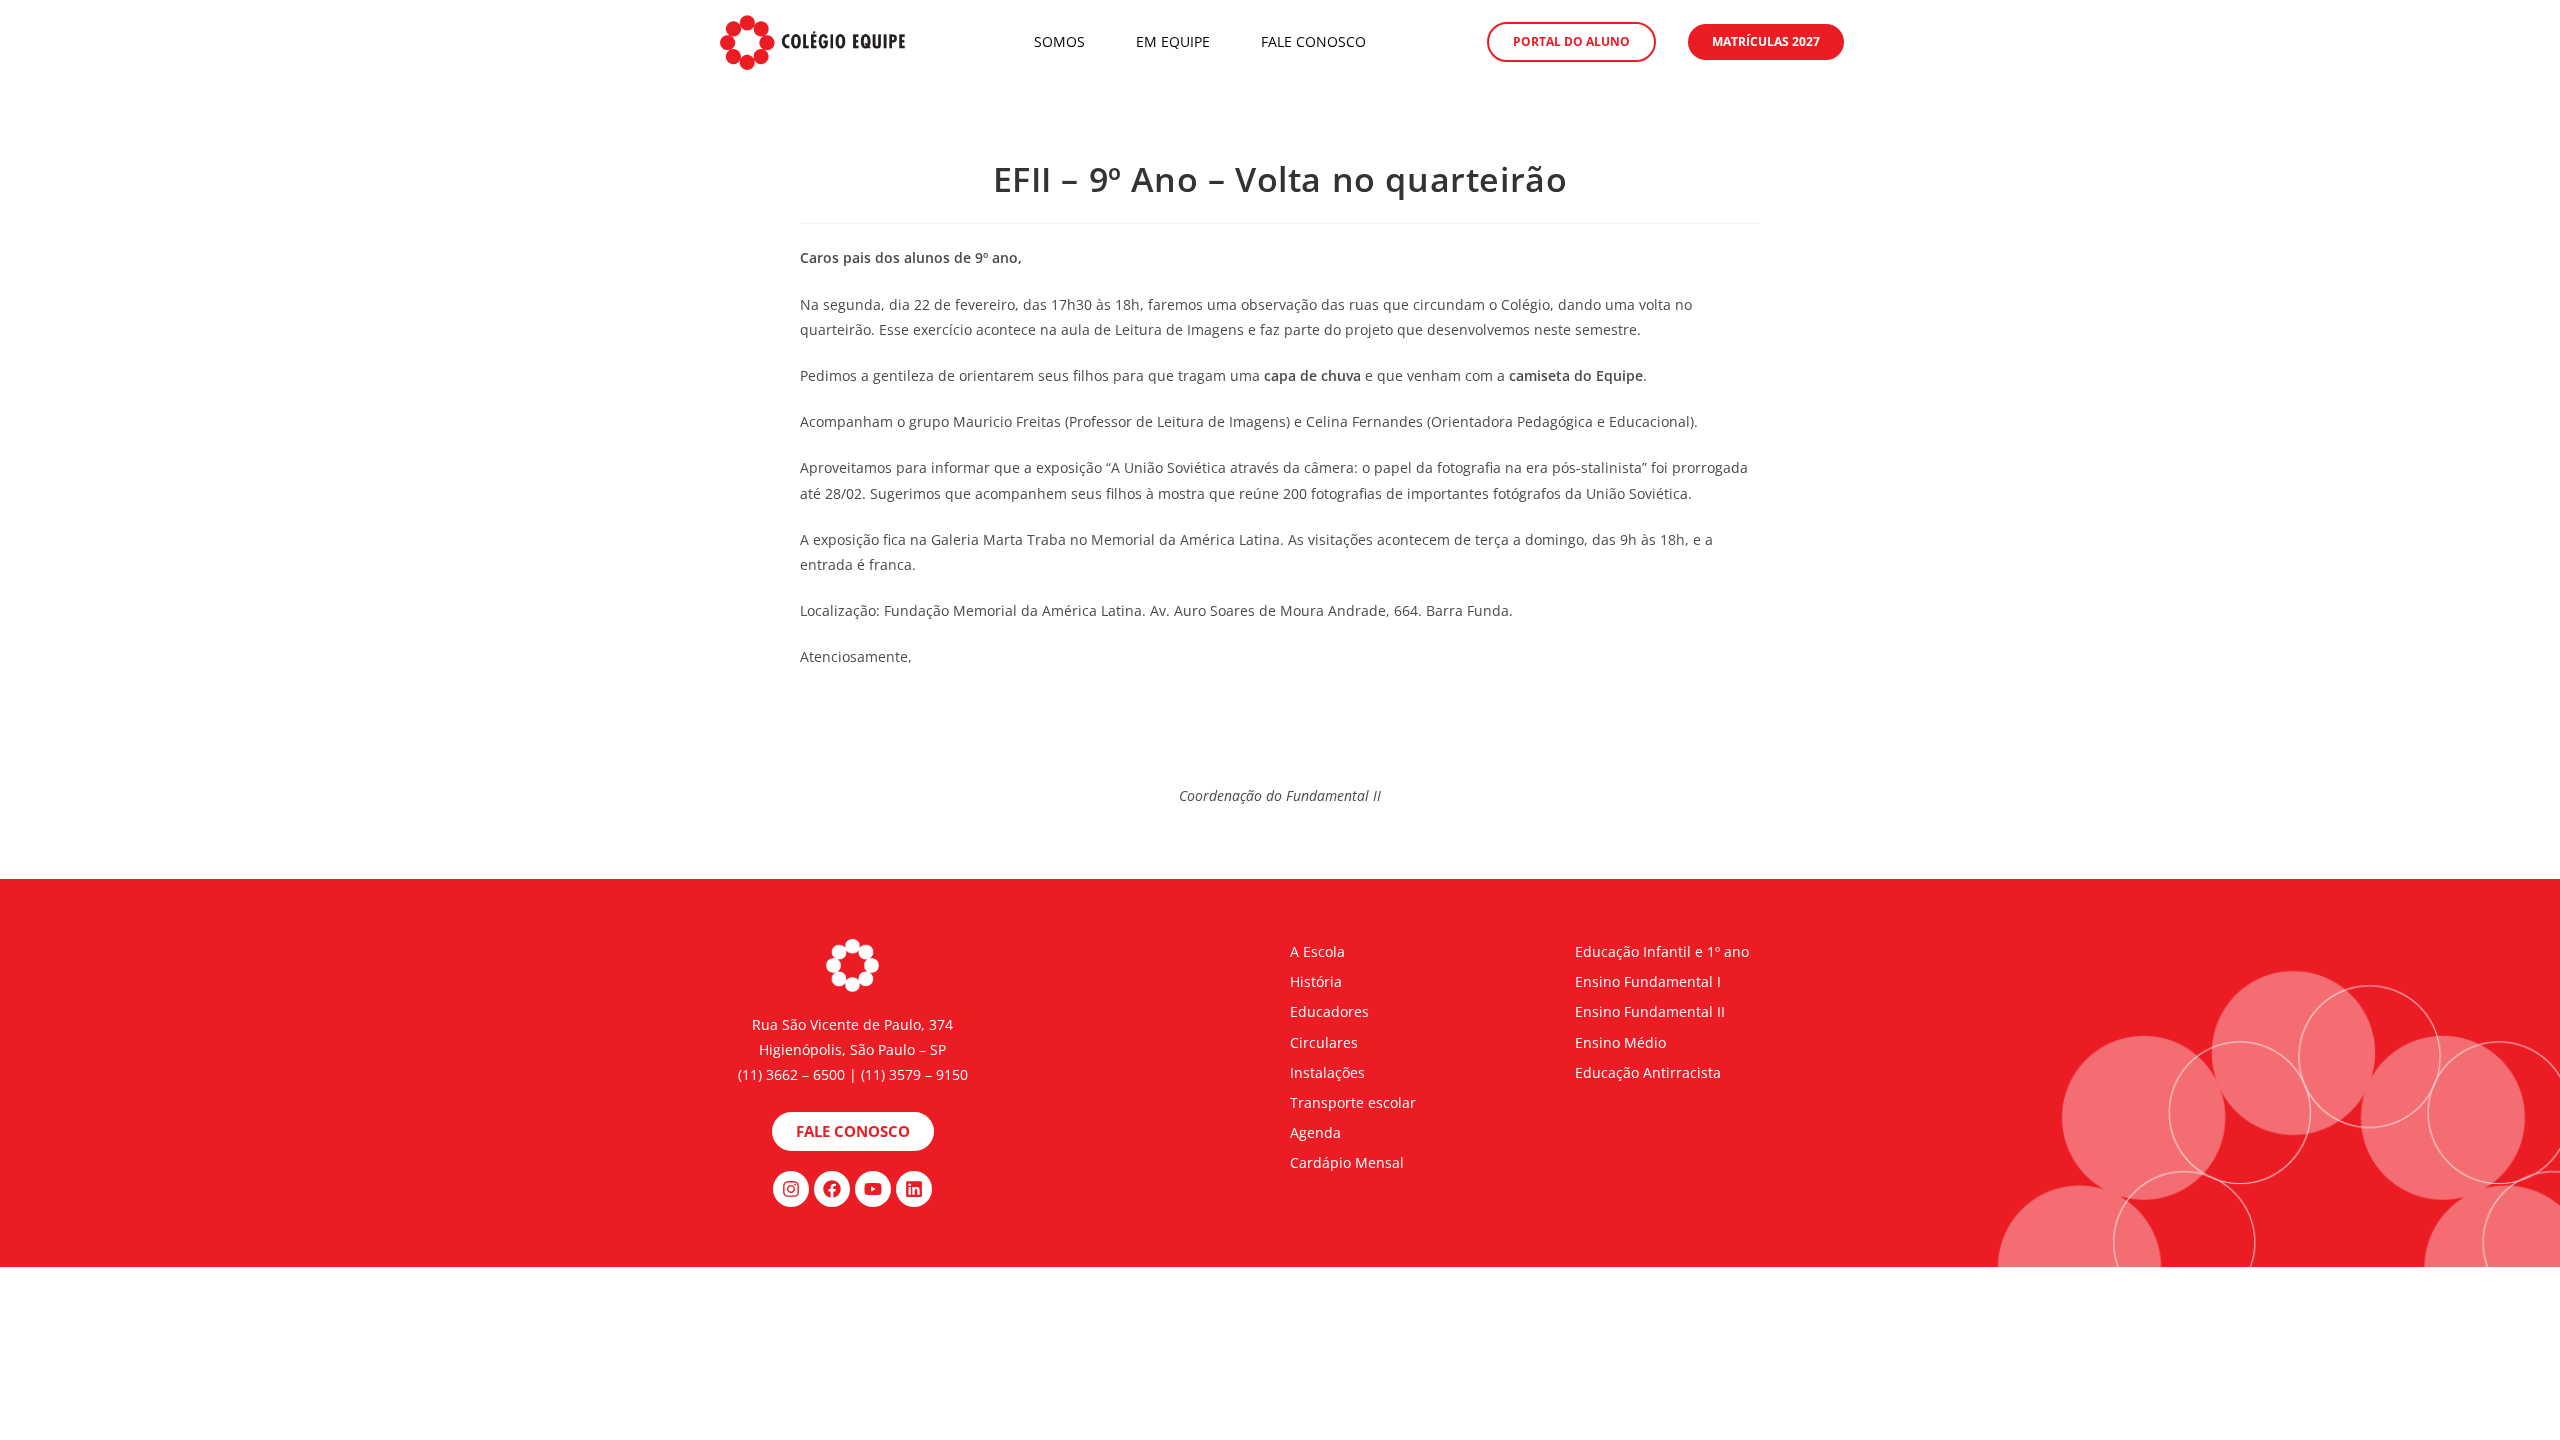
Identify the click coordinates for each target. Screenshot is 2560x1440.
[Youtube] (873, 1189)
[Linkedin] (914, 1189)
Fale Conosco (1313, 41)
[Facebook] (832, 1189)
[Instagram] (791, 1189)
